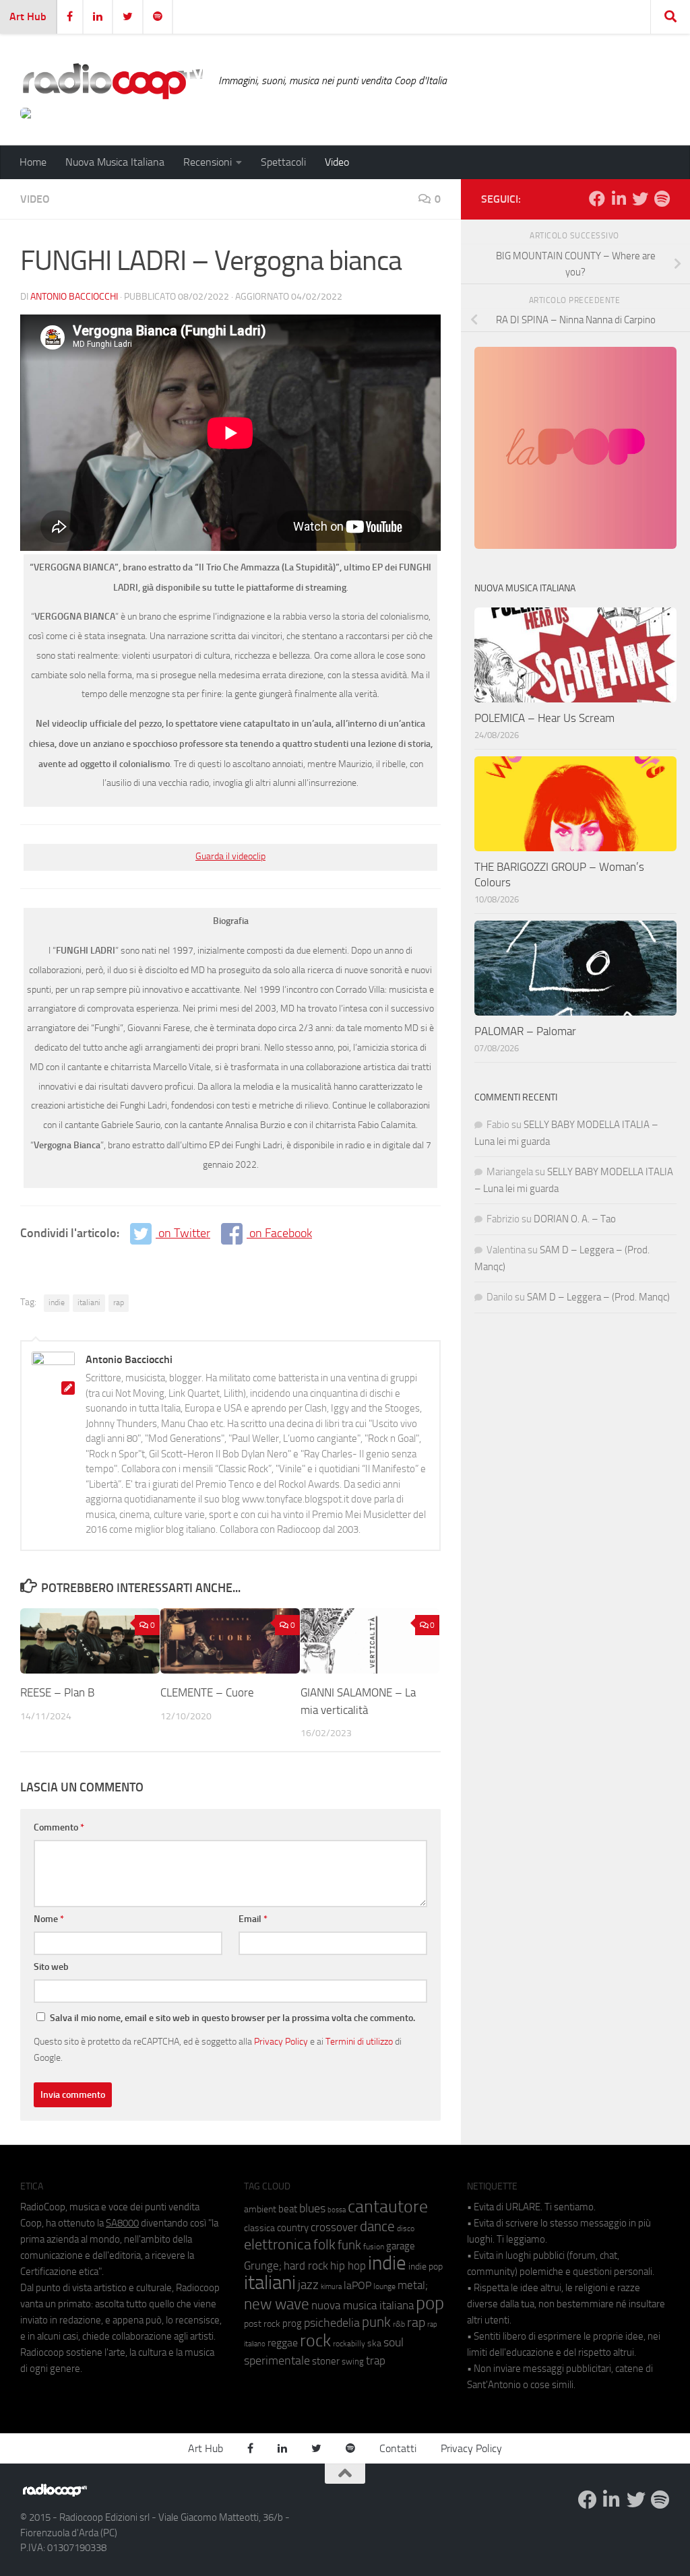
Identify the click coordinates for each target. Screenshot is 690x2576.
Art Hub (28, 16)
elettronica (278, 2244)
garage (401, 2246)
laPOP (357, 2286)
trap (376, 2360)
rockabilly (349, 2344)
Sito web (51, 1967)
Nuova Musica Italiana (115, 162)
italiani (89, 1302)
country (293, 2228)
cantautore (388, 2207)
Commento (59, 1827)
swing (353, 2362)
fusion (374, 2246)
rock (315, 2341)
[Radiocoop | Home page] (113, 81)
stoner (326, 2361)
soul (394, 2342)
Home (33, 162)
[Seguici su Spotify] (662, 199)
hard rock (306, 2266)
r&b (399, 2324)
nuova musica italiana (363, 2305)
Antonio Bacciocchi (74, 297)
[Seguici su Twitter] (640, 199)
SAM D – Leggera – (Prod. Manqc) (598, 1297)
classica (259, 2228)
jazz (308, 2285)
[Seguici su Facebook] (597, 199)
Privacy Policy (281, 2041)
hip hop (348, 2266)
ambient (260, 2209)
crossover (334, 2227)
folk (324, 2245)
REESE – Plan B (59, 1692)
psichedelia (332, 2323)
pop (430, 2303)
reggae (283, 2343)
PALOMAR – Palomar (525, 1031)
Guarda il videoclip (230, 856)
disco (406, 2228)
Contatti (398, 2448)
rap (119, 1302)
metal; (413, 2285)
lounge (384, 2286)
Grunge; (263, 2266)
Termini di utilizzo (359, 2041)
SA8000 (122, 2223)
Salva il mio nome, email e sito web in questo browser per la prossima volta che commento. (232, 2018)
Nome (49, 1919)
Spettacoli (283, 162)
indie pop (426, 2267)
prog (292, 2323)
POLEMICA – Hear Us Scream (544, 718)
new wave (277, 2304)
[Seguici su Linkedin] (619, 199)
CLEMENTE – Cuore (207, 1692)
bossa (337, 2210)
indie (57, 1302)
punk (376, 2322)
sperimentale (277, 2360)
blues (312, 2208)
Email (253, 1919)
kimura (331, 2287)
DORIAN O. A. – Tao (575, 1219)
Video (337, 162)
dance (377, 2226)
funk (349, 2245)
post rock (262, 2323)
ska (374, 2343)
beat (288, 2209)
